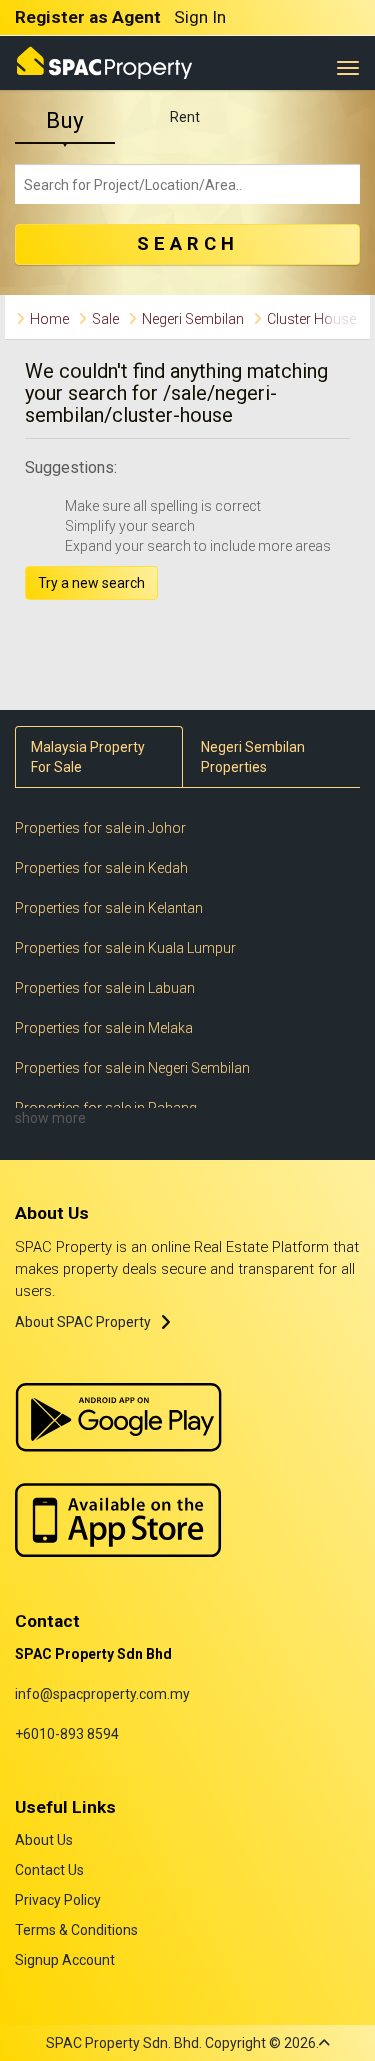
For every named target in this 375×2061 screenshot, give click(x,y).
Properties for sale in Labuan (105, 988)
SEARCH (188, 244)
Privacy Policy (58, 1900)
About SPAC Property (83, 1322)
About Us (44, 1840)
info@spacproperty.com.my (102, 1694)
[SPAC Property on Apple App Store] (118, 1519)
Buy (65, 120)
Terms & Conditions (76, 1930)
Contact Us (49, 1870)
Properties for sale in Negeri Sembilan (132, 1068)
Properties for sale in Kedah (101, 868)
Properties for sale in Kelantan (109, 908)
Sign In (200, 17)
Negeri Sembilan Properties (253, 757)
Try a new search (91, 583)
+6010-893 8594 (67, 1734)
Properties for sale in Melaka (104, 1028)
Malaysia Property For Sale (88, 757)
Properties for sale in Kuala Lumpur (125, 948)
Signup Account (65, 1960)
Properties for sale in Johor (100, 828)
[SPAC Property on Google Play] (118, 1417)
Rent (185, 117)
